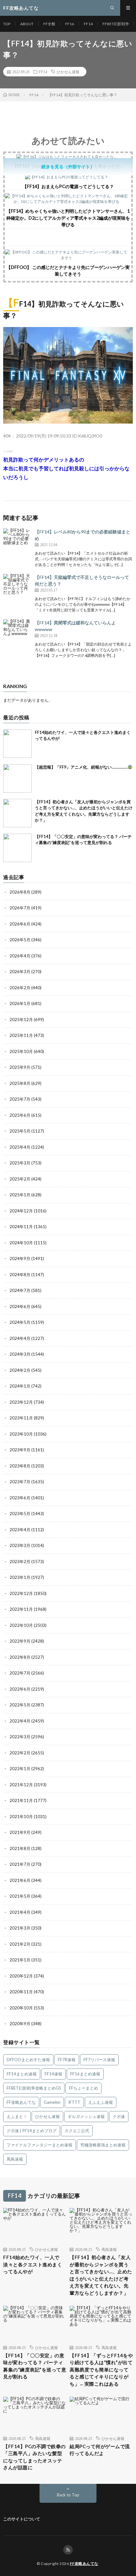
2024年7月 (20, 1290)
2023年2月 (20, 1562)
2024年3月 (20, 1354)
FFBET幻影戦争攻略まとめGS (34, 2088)
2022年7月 (20, 1673)
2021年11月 (21, 1800)
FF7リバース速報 (99, 2060)
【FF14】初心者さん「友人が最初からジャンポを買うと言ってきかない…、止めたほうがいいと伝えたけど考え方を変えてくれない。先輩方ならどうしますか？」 (101, 2275)
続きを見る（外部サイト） (68, 167)
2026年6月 (20, 924)
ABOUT (27, 24)
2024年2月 (20, 1370)
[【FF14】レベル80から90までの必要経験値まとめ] (17, 543)
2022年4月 (20, 1721)
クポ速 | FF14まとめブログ (32, 2131)
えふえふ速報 (101, 2102)
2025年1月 (20, 1195)
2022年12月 (21, 1593)
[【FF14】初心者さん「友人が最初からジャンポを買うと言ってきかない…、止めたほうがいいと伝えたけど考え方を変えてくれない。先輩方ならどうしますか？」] (17, 813)
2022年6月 (20, 1689)
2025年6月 (20, 1115)
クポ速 (119, 2116)
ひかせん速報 (68, 72)
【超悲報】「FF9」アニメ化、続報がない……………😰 (84, 767)
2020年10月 (21, 2008)
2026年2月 (20, 988)
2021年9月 (20, 1832)
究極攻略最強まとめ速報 (103, 2145)
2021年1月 (20, 1960)
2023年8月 (20, 1466)
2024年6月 (20, 1306)
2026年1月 (20, 1003)
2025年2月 (20, 1179)
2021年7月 (20, 1864)
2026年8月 (20, 892)
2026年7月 (20, 908)
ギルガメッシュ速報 (86, 2116)
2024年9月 (20, 1258)
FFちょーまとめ (83, 2088)
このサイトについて (22, 2519)
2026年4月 (20, 956)
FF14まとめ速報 (22, 2074)
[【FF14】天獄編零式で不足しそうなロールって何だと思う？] (17, 588)
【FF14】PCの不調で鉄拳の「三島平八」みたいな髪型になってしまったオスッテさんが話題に (34, 2457)
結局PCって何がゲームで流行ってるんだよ (100, 2450)
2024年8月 (20, 1275)
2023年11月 (21, 1418)
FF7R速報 (67, 2060)
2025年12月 (21, 1020)
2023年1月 (20, 1577)
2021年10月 (21, 1817)
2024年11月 (21, 1227)
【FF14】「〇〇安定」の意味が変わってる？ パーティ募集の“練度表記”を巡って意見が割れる (35, 2366)
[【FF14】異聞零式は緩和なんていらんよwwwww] (17, 634)
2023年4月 (20, 1530)
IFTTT (74, 2102)
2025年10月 (21, 1051)
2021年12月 (21, 1785)
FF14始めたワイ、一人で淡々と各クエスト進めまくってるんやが (33, 2264)
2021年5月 (20, 1896)
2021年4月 (20, 1912)
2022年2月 (20, 1753)
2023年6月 (20, 1498)
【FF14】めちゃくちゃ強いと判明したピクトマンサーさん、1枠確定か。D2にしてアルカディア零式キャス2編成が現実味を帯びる (68, 218)
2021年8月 (20, 1848)
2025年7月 (20, 1099)
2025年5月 (20, 1131)
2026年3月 (20, 972)
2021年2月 (20, 1944)
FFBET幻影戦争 (116, 24)
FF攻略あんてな (21, 2102)
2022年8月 (20, 1657)
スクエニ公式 (77, 2131)
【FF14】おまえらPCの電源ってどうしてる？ (68, 186)
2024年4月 (20, 1338)
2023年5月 (20, 1514)
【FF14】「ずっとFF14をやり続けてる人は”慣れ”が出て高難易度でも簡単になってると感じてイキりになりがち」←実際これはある (101, 2370)
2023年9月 (20, 1450)
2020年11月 (21, 1992)
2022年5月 (20, 1705)
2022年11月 (21, 1609)
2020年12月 (21, 1976)
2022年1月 (20, 1769)
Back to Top (68, 2495)
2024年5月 (20, 1322)
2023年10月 (21, 1434)
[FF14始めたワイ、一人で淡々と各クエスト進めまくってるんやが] (17, 744)
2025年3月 (20, 1163)
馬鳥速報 (15, 2159)
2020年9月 (20, 2024)
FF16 (70, 24)
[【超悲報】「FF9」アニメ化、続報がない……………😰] (17, 778)
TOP (7, 24)
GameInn (52, 2102)
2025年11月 (21, 1035)
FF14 (88, 24)
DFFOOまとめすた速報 (28, 2060)
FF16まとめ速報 (85, 2074)
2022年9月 (20, 1641)
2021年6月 (20, 1880)
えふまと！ (17, 2116)
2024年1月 (20, 1386)
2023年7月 (20, 1482)
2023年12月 (21, 1402)
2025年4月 (20, 1147)
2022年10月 (21, 1625)
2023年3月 (20, 1545)
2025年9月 (20, 1067)
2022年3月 (20, 1737)
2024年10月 (21, 1243)
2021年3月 (20, 1928)
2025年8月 (20, 1083)
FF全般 (49, 24)
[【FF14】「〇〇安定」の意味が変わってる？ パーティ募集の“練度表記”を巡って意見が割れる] (17, 848)
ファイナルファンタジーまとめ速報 (40, 2145)
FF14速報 (53, 2074)
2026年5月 (20, 940)
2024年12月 (21, 1211)
